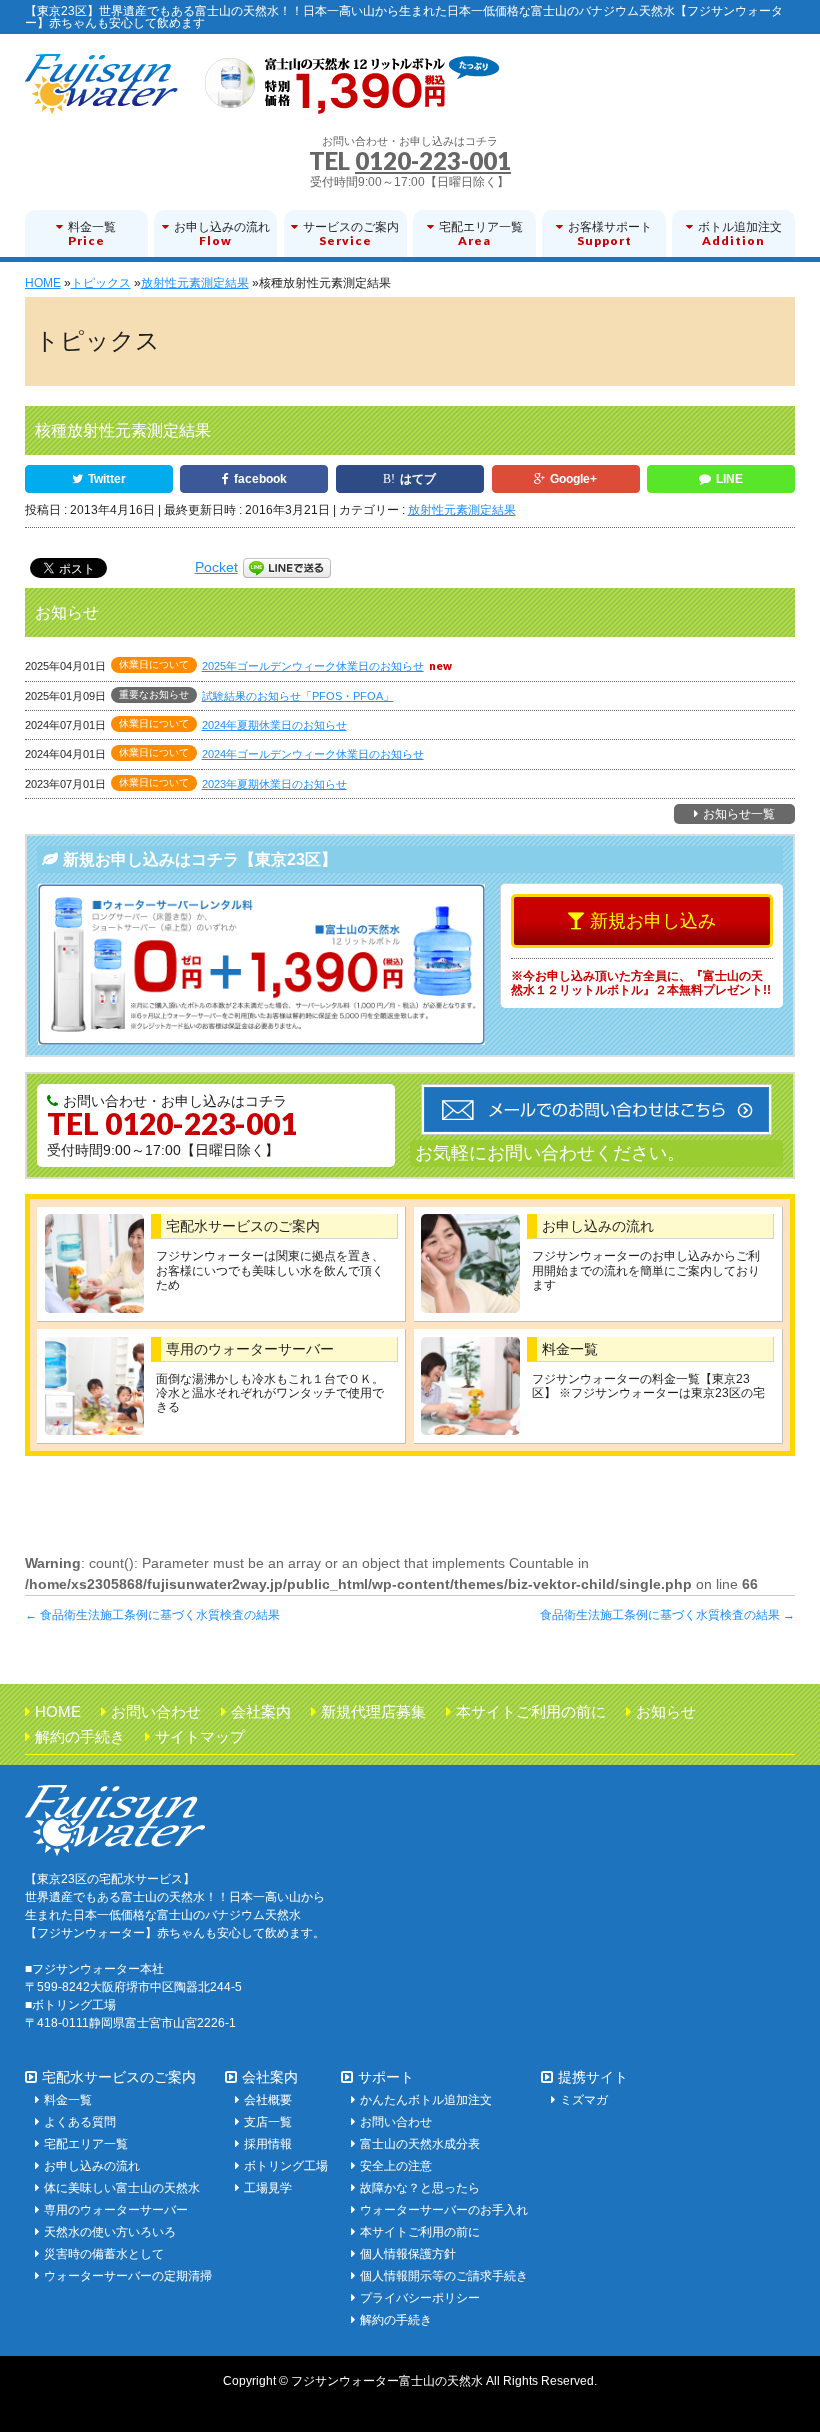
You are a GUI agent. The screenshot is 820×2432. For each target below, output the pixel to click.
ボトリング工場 (286, 2166)
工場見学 (268, 2188)
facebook (260, 479)
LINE (729, 479)
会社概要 (268, 2100)
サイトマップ (200, 1736)
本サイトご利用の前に (531, 1711)
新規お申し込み (653, 921)
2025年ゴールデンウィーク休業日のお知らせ (313, 666)
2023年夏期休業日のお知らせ (274, 784)
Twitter (107, 479)
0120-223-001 (433, 160)
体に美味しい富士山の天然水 (122, 2188)
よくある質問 (80, 2122)
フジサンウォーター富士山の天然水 (387, 2381)
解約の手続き (80, 1736)
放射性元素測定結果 (462, 510)
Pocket (216, 567)
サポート (386, 2077)
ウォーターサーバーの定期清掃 (128, 2276)
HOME (58, 1711)
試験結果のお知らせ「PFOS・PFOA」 (298, 696)
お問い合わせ (156, 1711)
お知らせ (666, 1711)
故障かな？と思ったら (420, 2188)
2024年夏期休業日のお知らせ (274, 725)
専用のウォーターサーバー (250, 1349)
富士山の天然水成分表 (420, 2144)
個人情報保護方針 (408, 2254)
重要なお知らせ (154, 694)
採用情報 (268, 2144)
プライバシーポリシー (420, 2298)
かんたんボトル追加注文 (426, 2100)
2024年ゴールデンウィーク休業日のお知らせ (313, 754)
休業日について (154, 664)
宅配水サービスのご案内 (243, 1226)
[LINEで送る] (287, 567)
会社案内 (261, 1711)
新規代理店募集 (373, 1711)
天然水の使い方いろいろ (110, 2232)
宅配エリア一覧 (86, 2144)
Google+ (573, 479)
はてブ (418, 479)
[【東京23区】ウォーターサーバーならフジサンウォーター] (262, 91)
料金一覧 (570, 1349)
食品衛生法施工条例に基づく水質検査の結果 (152, 1615)
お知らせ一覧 (739, 814)
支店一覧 (268, 2122)
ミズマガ (584, 2100)
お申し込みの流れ (598, 1226)
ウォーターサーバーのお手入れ (444, 2210)
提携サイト (593, 2077)
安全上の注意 (396, 2166)
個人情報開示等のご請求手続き (444, 2276)
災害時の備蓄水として (104, 2254)
